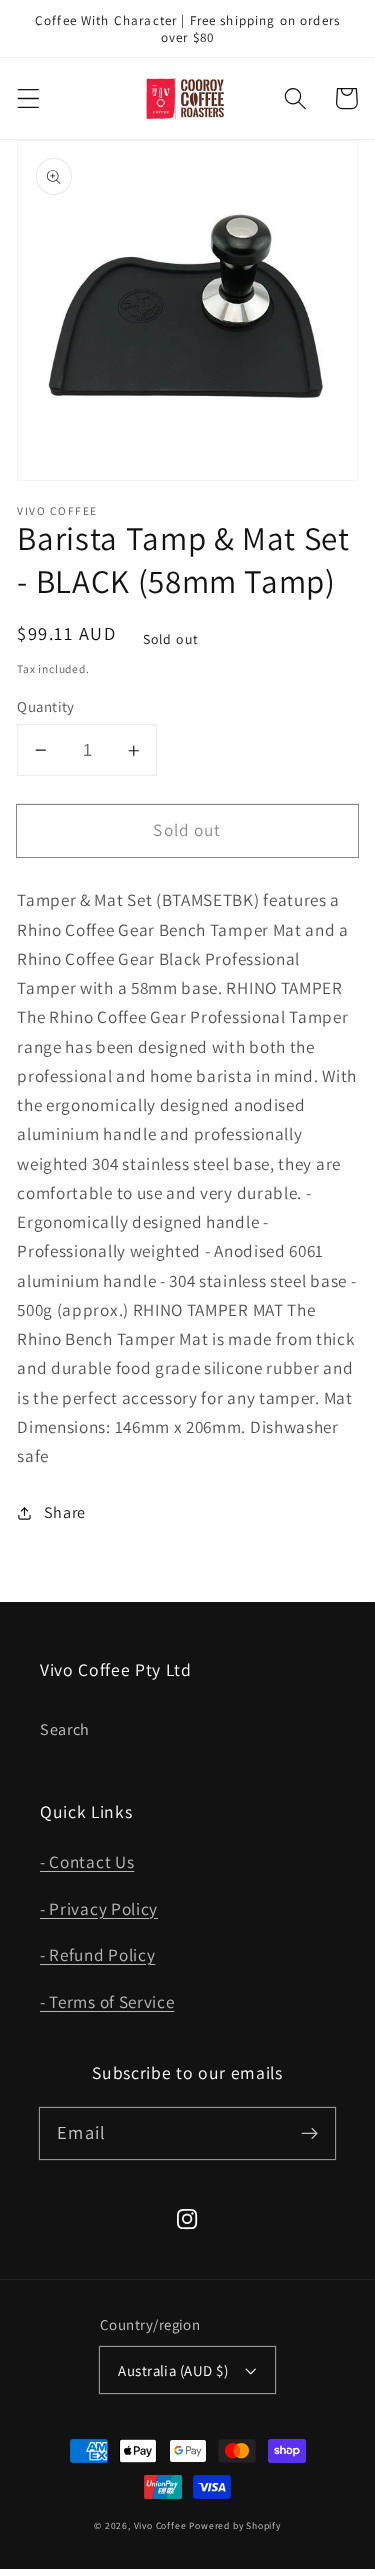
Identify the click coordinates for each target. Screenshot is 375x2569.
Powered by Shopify (235, 2525)
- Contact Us (87, 1861)
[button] (28, 98)
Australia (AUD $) (173, 2370)
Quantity (46, 706)
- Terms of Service (107, 2001)
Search (65, 1729)
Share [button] (65, 1512)
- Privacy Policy (99, 1908)
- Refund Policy (97, 1954)
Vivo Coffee (160, 2525)
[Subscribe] (309, 2133)
